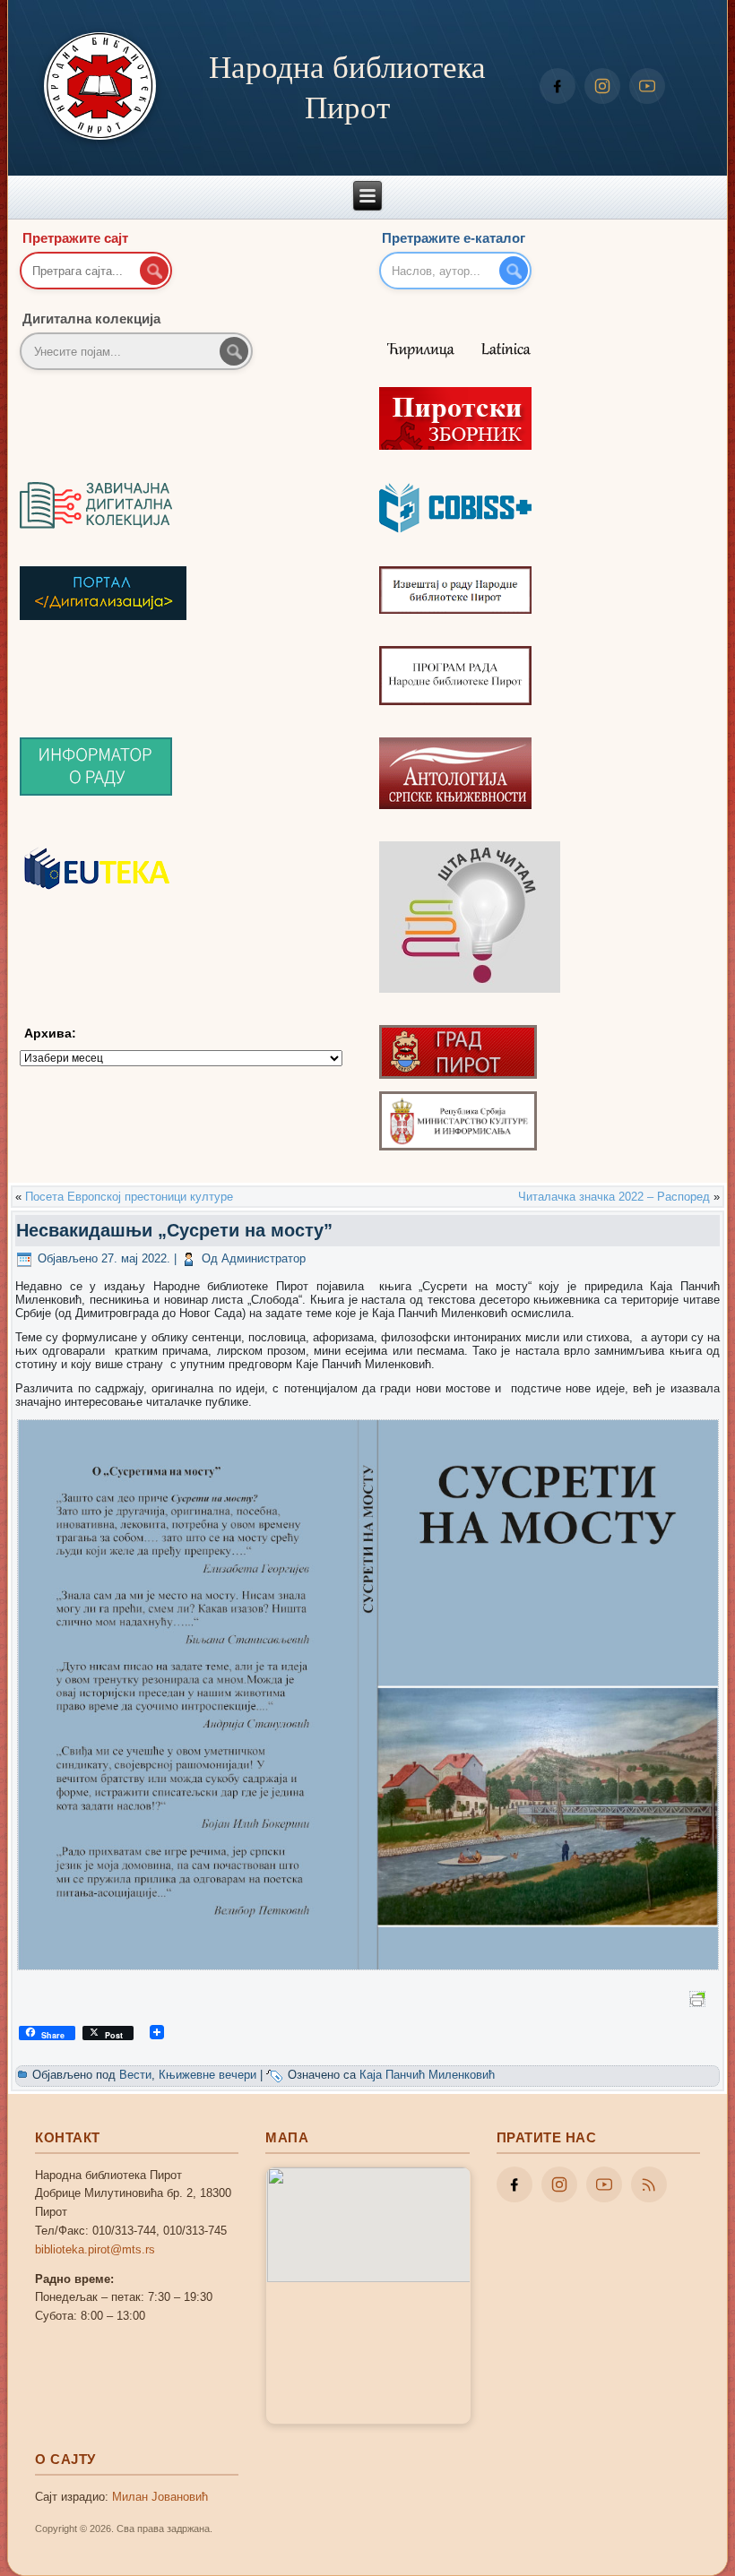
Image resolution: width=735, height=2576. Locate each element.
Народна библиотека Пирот (347, 86)
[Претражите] (234, 351)
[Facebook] (558, 86)
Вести (135, 2075)
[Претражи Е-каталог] (514, 271)
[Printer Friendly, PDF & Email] (700, 1997)
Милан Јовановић (160, 2497)
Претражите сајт (75, 238)
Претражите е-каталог (454, 238)
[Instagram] (602, 86)
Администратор (264, 1258)
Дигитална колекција (91, 319)
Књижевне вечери (208, 2075)
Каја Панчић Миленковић (427, 2075)
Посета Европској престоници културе (129, 1197)
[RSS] (649, 2184)
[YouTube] (647, 86)
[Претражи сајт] (154, 271)
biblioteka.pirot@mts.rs (95, 2249)
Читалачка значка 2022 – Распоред (614, 1197)
